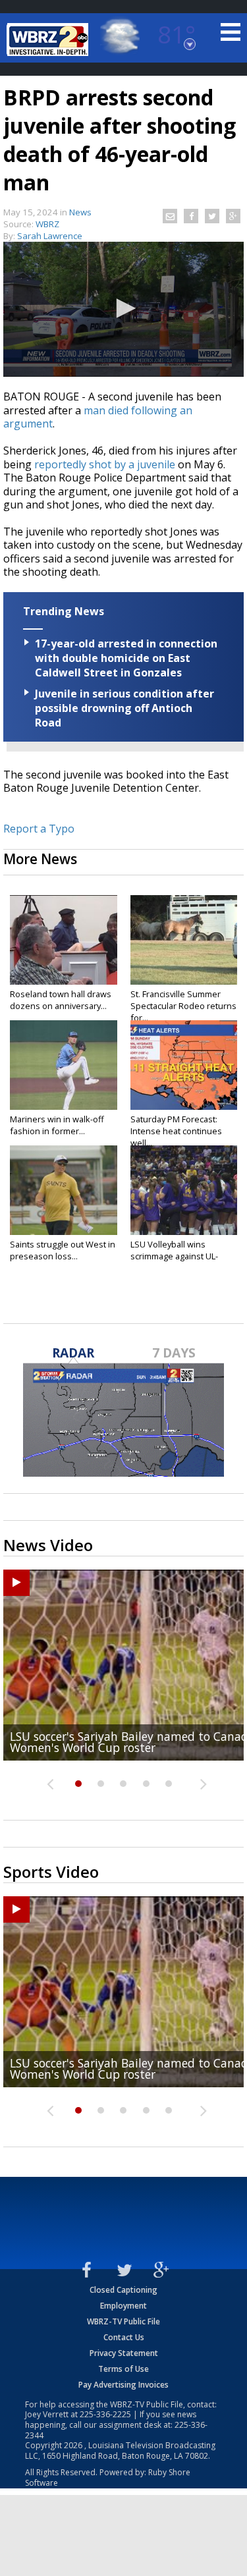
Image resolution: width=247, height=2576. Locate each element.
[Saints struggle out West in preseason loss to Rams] (64, 1190)
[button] (124, 308)
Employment (123, 2306)
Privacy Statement (124, 2353)
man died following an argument (98, 417)
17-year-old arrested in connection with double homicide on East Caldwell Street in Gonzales (126, 658)
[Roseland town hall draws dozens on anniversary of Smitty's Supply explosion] (64, 940)
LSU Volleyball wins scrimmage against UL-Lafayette (174, 1256)
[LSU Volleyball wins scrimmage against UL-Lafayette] (184, 1190)
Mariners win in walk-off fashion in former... (57, 1125)
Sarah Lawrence (50, 236)
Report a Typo (39, 829)
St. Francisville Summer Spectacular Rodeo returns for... (183, 1006)
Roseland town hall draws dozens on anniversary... (61, 1000)
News (80, 212)
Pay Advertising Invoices (123, 2385)
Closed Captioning (123, 2290)
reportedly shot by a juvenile (105, 464)
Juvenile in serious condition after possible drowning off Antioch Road (124, 708)
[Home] (49, 40)
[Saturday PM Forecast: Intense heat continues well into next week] (184, 1065)
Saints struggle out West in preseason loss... (63, 1250)
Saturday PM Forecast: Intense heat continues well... (176, 1131)
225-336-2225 (105, 2414)
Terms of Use (123, 2369)
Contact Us (124, 2337)
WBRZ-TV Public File (123, 2321)
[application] (123, 309)
